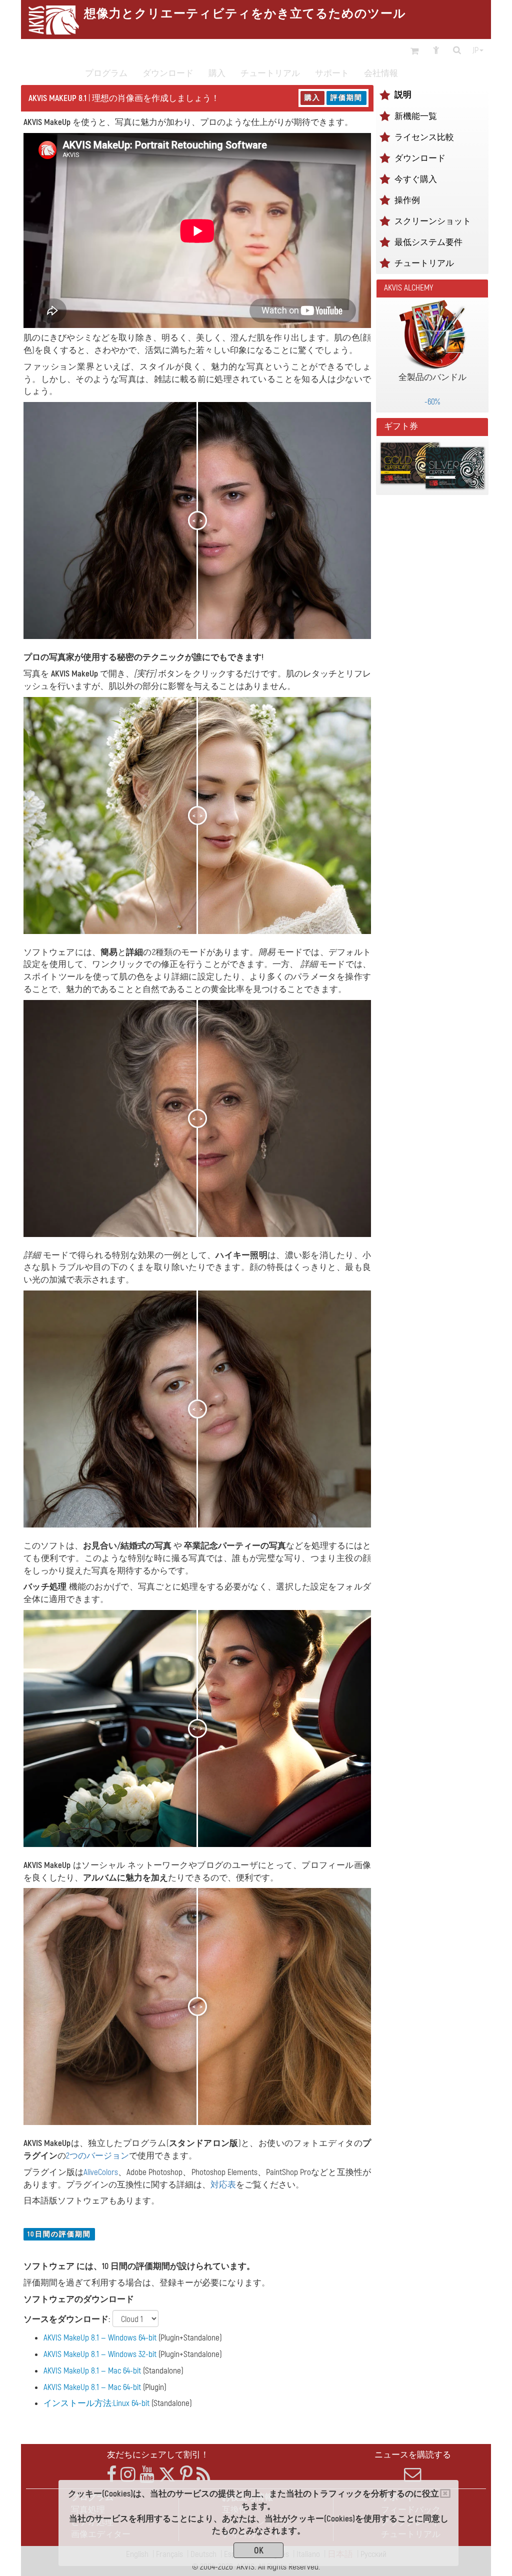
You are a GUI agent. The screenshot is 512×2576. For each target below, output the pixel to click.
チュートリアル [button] (270, 73)
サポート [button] (332, 73)
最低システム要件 (428, 242)
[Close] (445, 2493)
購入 (312, 98)
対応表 (223, 2185)
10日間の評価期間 (59, 2234)
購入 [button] (217, 73)
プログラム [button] (106, 73)
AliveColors (101, 2172)
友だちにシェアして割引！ (158, 2455)
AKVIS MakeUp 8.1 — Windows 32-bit (100, 2354)
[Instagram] (128, 2475)
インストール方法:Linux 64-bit (96, 2403)
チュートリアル (424, 263)
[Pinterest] (186, 2475)
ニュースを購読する (413, 2455)
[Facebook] (111, 2475)
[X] (167, 2475)
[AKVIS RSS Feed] (203, 2475)
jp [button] (475, 50)
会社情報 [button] (381, 73)
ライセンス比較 (424, 137)
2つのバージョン (97, 2156)
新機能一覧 (416, 116)
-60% (432, 402)
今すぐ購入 (416, 179)
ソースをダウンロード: (67, 2319)
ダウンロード (168, 73)
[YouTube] (147, 2475)
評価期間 (346, 98)
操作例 (407, 200)
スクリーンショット (433, 221)
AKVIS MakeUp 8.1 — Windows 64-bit (100, 2338)
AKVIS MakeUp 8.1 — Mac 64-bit (92, 2371)
